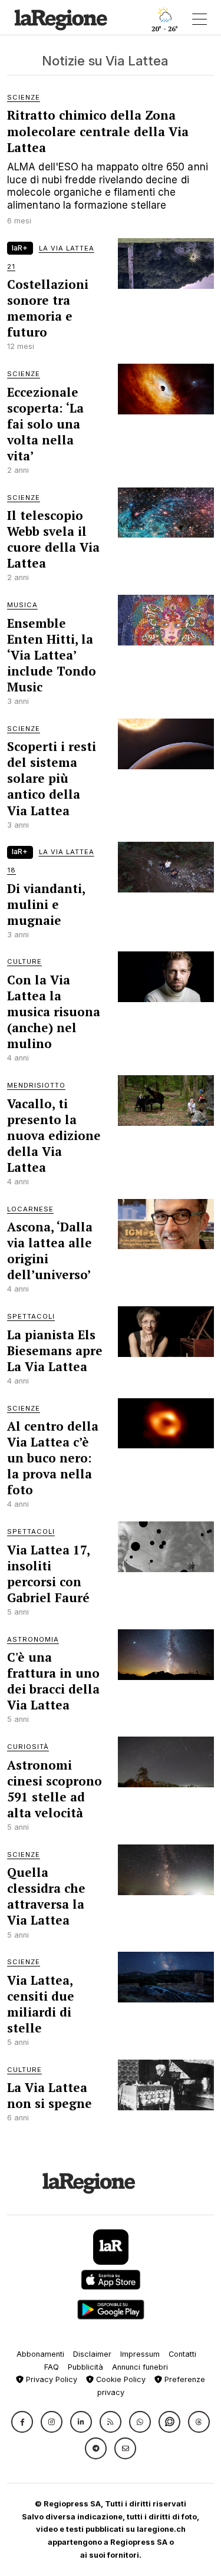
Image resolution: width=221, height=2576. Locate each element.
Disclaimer (92, 2354)
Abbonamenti (40, 2354)
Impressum (140, 2354)
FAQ (52, 2367)
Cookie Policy (120, 2379)
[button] (22, 2422)
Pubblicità (85, 2367)
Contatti (182, 2354)
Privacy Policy (50, 2379)
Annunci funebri (140, 2367)
